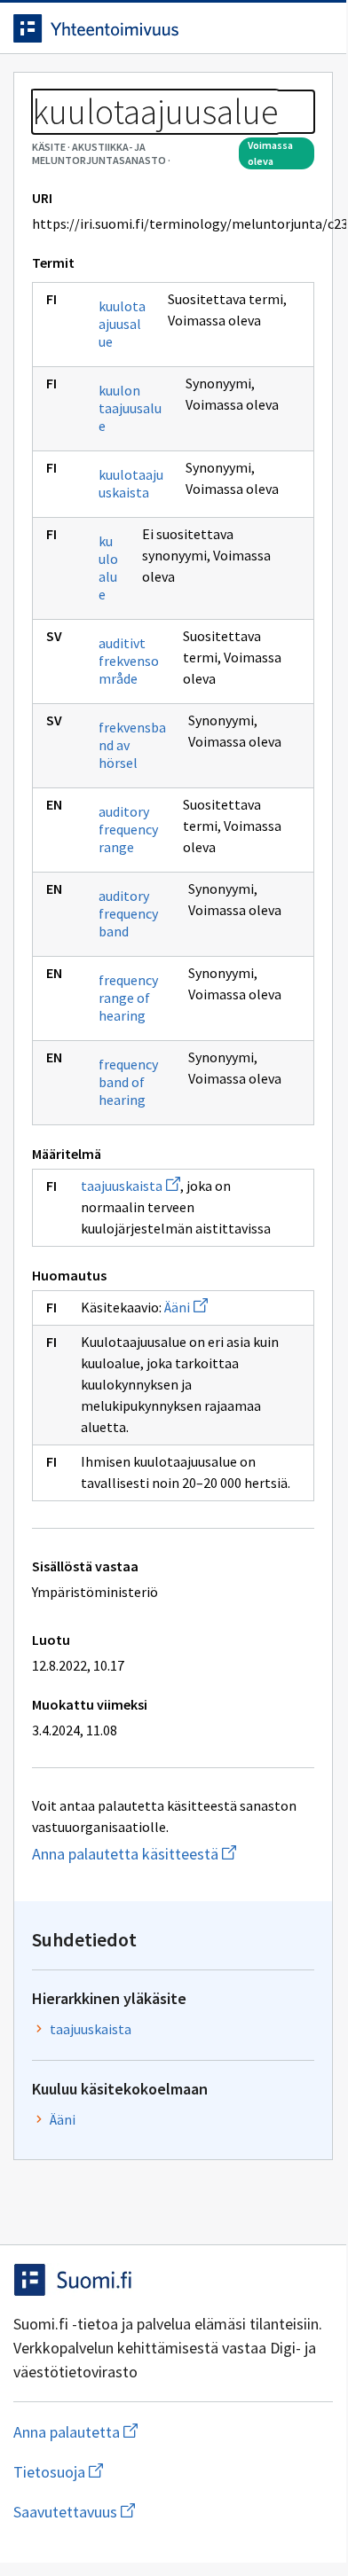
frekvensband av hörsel (132, 745)
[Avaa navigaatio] (315, 28)
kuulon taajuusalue (130, 408)
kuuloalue (108, 568)
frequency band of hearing (128, 1082)
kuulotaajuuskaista (131, 483)
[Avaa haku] (280, 28)
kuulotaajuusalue (122, 324)
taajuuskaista (130, 1186)
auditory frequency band (128, 913)
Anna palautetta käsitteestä (173, 1854)
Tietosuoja (145, 2472)
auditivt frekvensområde (129, 661)
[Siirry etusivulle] (138, 28)
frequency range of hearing (128, 998)
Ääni (186, 1307)
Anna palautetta (146, 2432)
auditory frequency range (128, 829)
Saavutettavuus (173, 2512)
